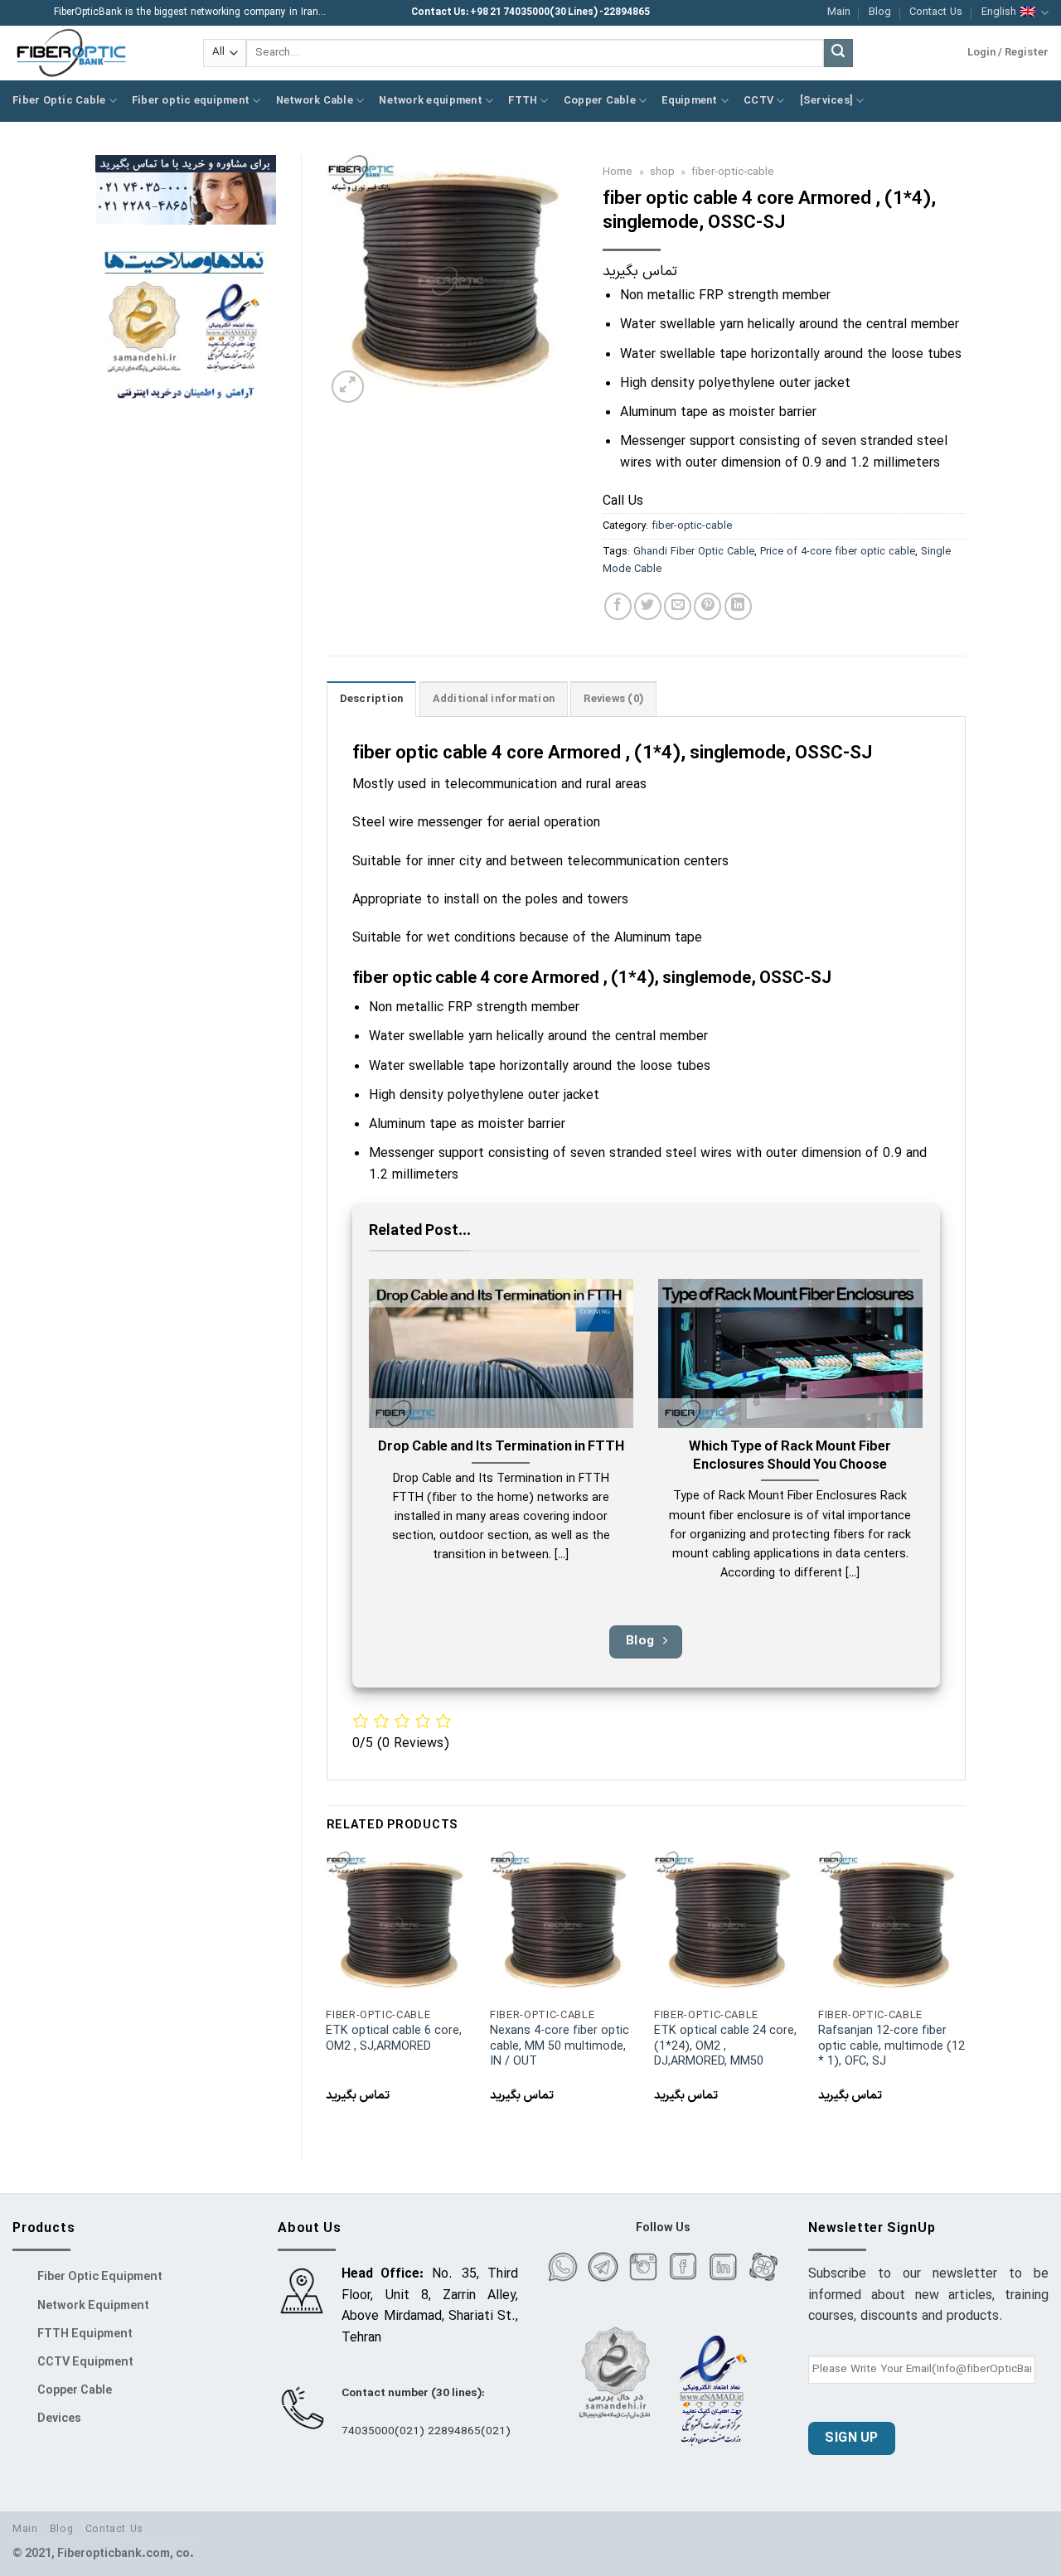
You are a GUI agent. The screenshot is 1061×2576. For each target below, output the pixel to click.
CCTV (758, 101)
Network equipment (430, 101)
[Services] (827, 101)
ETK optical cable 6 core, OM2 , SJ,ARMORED (394, 2039)
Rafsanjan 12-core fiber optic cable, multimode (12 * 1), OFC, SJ (891, 2047)
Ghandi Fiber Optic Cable (694, 552)
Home (618, 172)
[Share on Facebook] (618, 606)
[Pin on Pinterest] (707, 606)
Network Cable (315, 101)
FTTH (523, 101)
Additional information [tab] (494, 699)
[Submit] (838, 53)
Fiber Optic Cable (59, 101)
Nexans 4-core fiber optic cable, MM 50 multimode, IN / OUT (560, 2047)
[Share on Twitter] (648, 606)
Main (839, 12)
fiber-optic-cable (733, 172)
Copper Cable (600, 101)
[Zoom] (348, 387)
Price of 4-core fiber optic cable (838, 552)
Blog (880, 12)
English (999, 12)
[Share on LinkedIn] (738, 606)
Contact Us (936, 12)
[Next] (965, 1992)
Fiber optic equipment (191, 101)
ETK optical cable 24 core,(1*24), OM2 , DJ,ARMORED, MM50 (725, 2047)
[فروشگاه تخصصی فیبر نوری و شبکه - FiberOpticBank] (95, 53)
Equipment (689, 101)
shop (662, 172)
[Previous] (327, 1992)
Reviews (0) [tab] (613, 699)
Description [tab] (372, 699)
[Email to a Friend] (678, 606)
